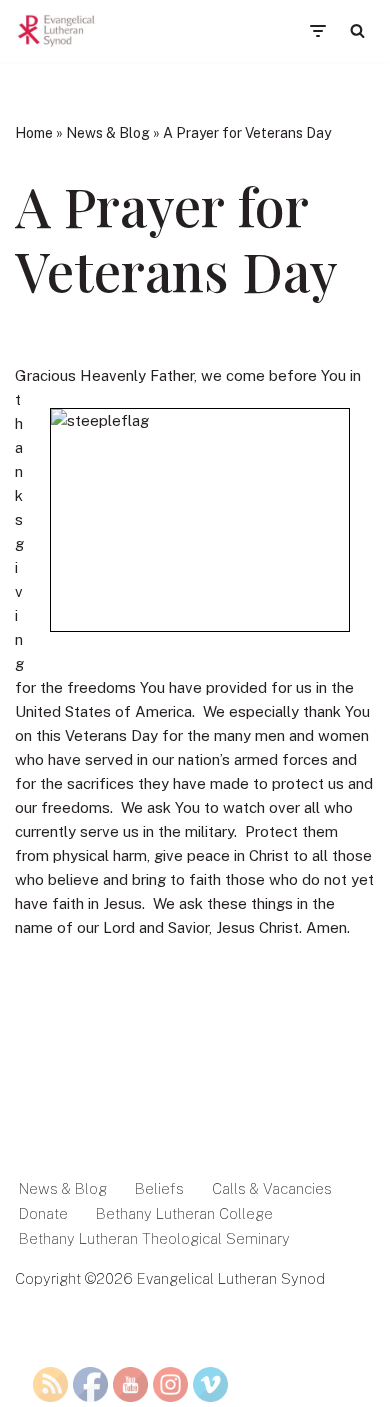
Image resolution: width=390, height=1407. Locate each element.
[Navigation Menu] (317, 31)
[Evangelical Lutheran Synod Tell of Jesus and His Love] (57, 31)
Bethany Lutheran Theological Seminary (154, 1238)
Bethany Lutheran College (184, 1213)
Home (34, 133)
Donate (43, 1213)
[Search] (357, 30)
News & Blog (108, 133)
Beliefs (159, 1188)
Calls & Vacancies (272, 1188)
